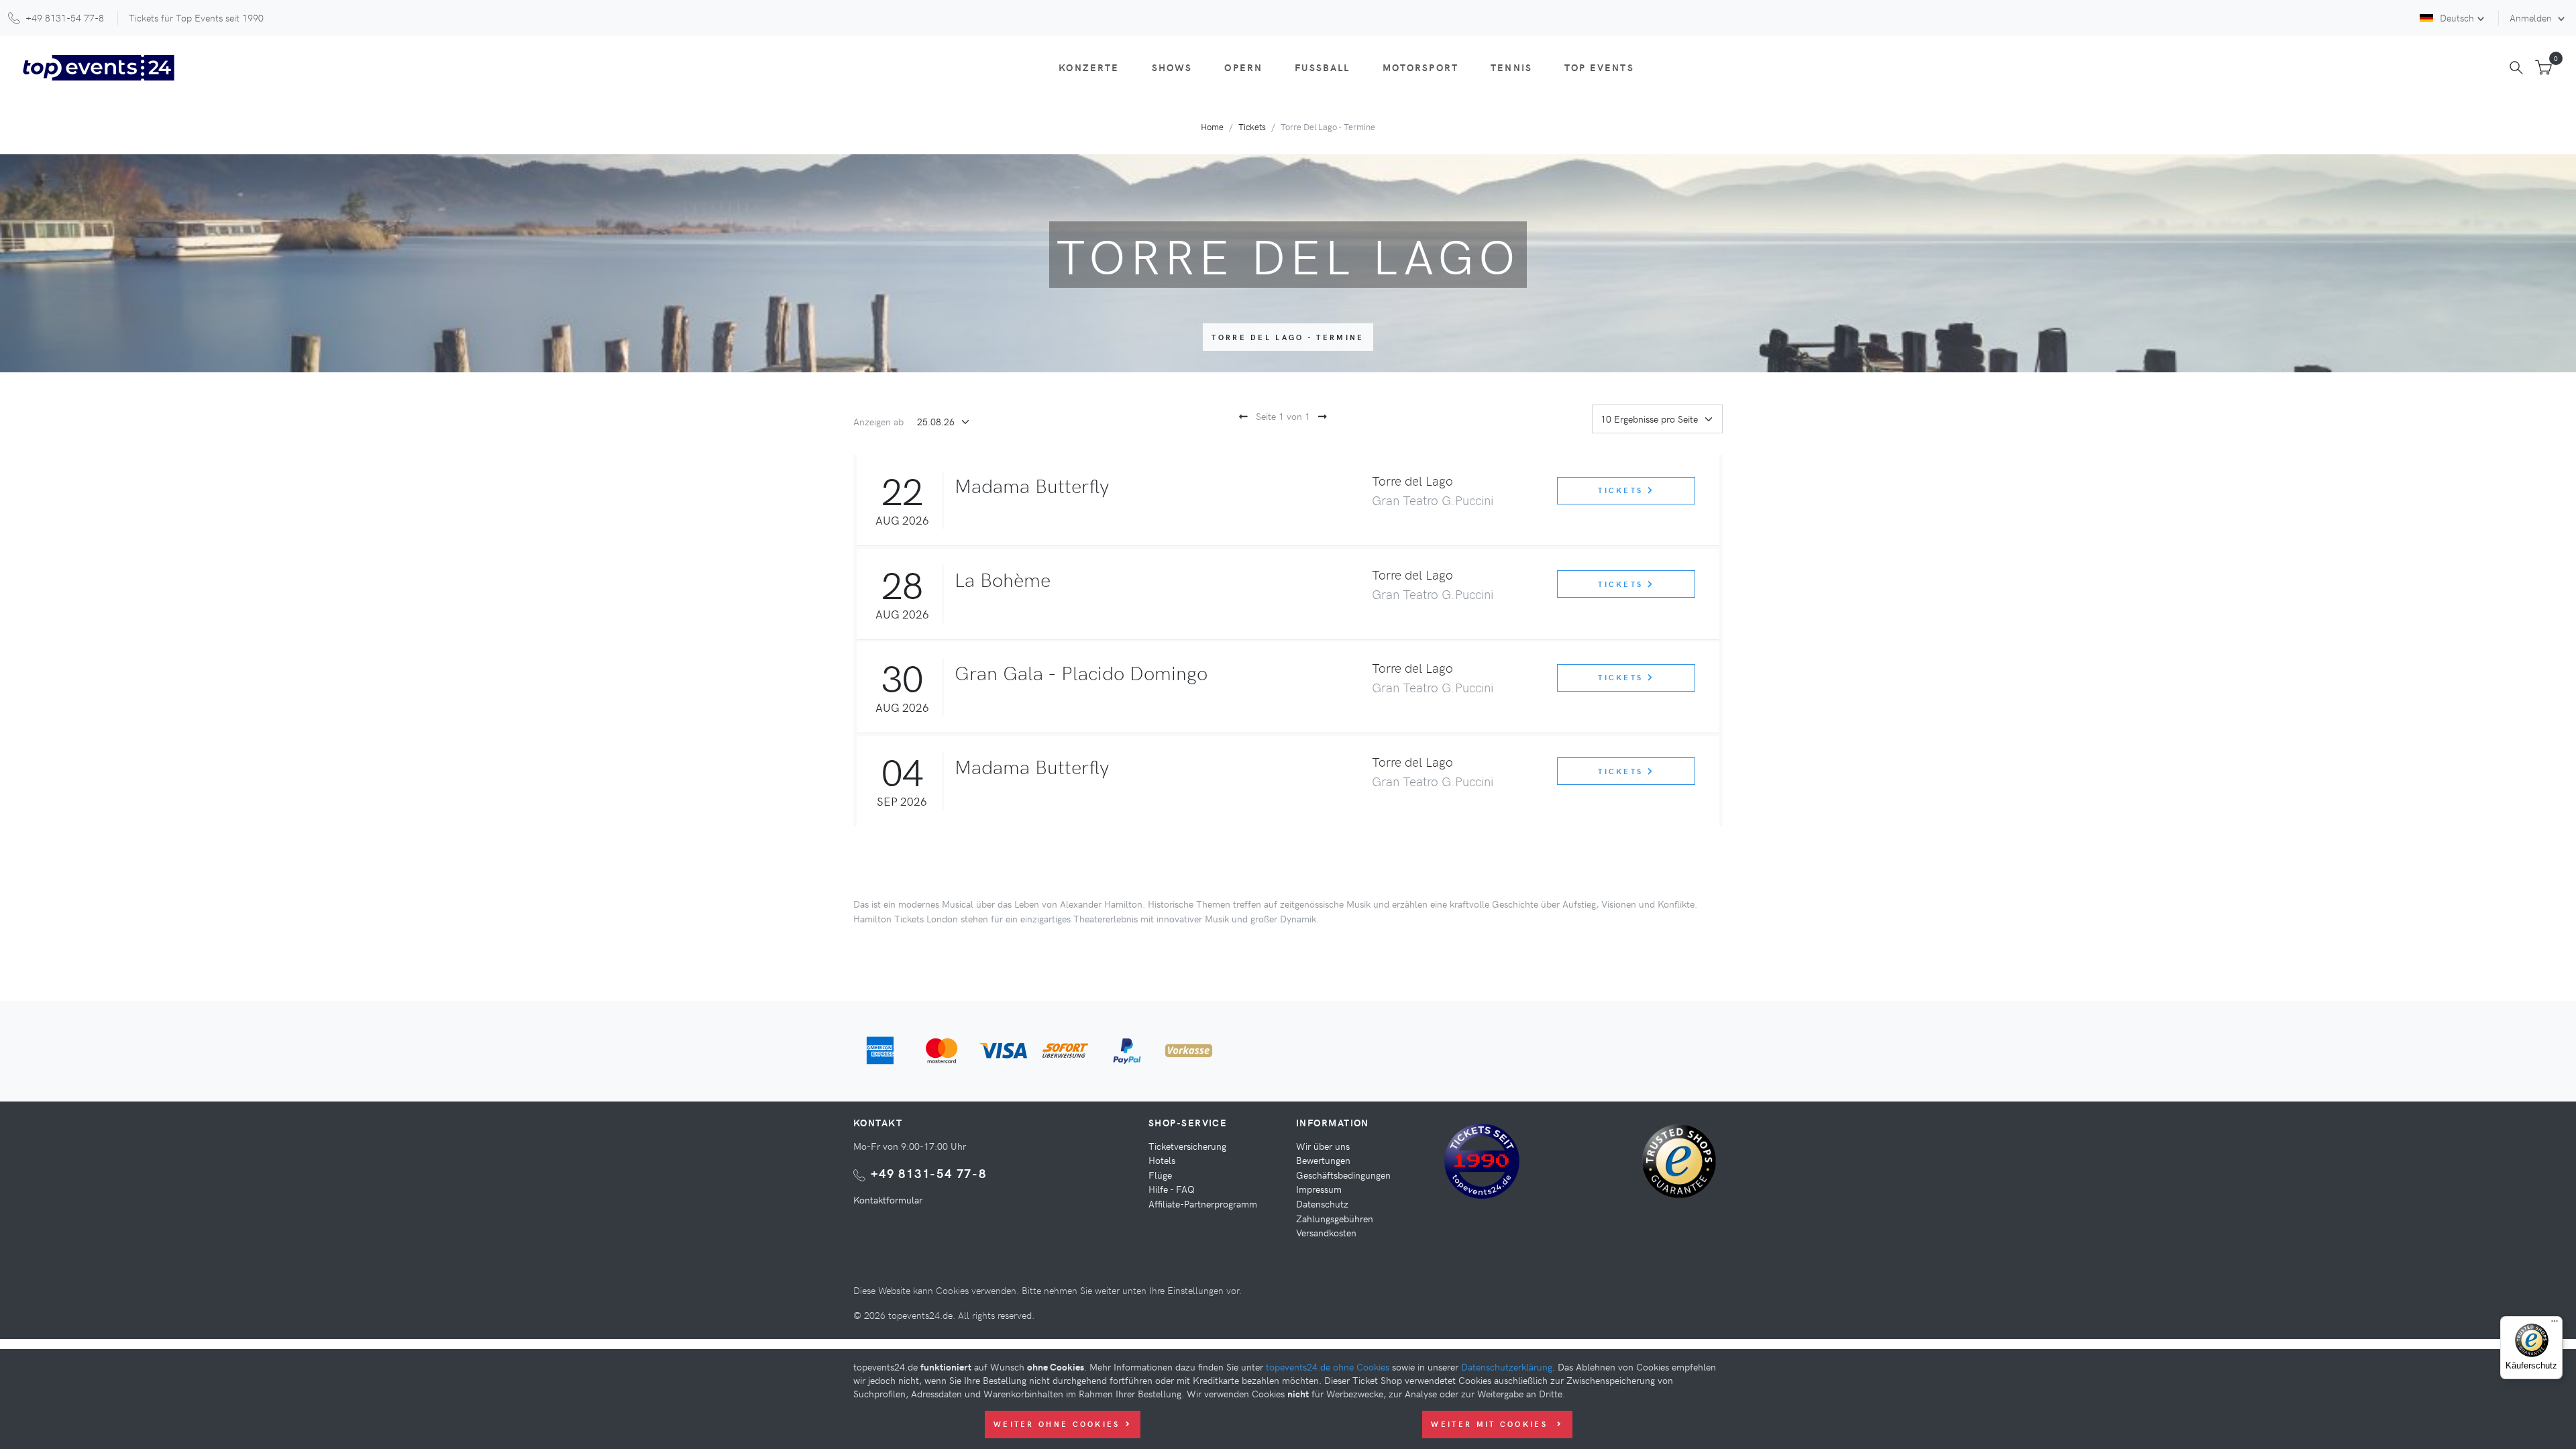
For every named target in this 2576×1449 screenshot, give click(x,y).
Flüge (1160, 1175)
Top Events (1599, 67)
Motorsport (1421, 67)
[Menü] (2555, 1324)
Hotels (1162, 1160)
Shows (1172, 67)
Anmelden (2532, 17)
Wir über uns (1323, 1146)
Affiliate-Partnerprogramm (1203, 1203)
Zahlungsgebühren (1335, 1218)
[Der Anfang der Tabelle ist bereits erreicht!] (1241, 416)
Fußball (1322, 67)
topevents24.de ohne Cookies (1328, 1366)
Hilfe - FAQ (1172, 1189)
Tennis (1511, 67)
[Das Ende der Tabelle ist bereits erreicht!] (1320, 416)
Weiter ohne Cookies (1057, 1424)
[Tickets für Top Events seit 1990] (1482, 1163)
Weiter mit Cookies (1491, 1424)
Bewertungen (1323, 1160)
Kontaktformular (888, 1199)
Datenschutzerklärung (1507, 1366)
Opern (1243, 67)
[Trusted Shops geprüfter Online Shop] (1682, 1166)
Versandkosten (1326, 1232)
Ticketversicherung (1187, 1146)
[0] (2543, 68)
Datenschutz (1322, 1203)
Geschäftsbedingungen (1343, 1175)
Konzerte (1089, 67)
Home (1212, 126)
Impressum (1319, 1189)
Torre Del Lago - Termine (1288, 337)
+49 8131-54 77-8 (929, 1173)
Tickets (1252, 126)
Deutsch (2457, 17)
